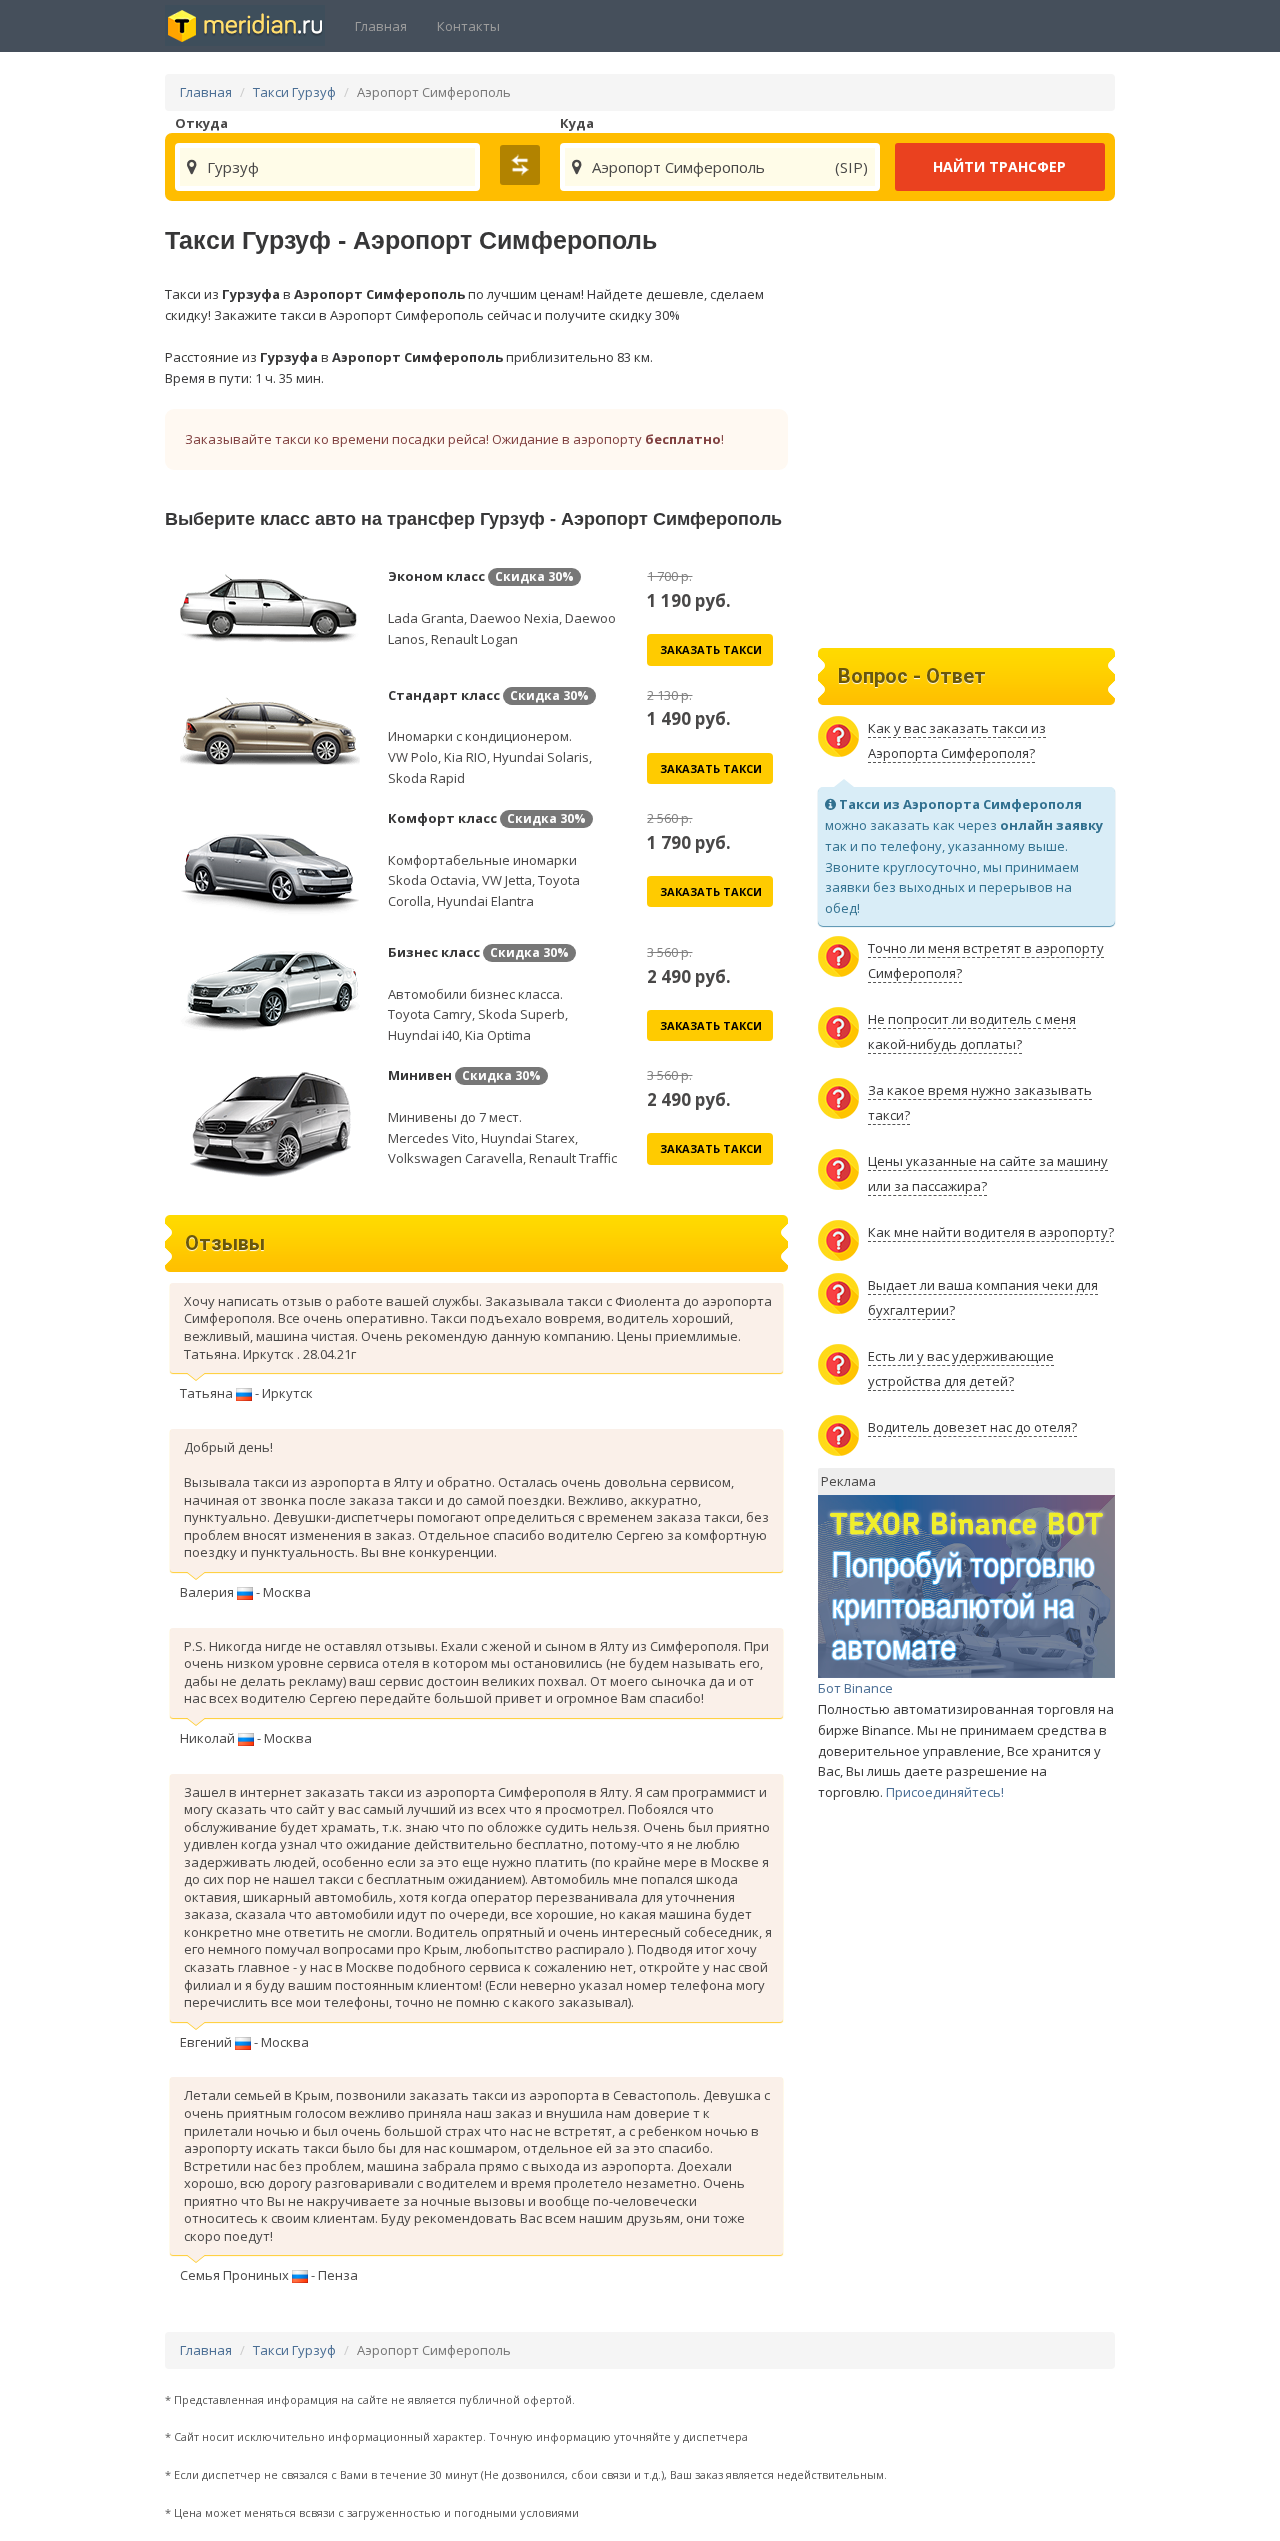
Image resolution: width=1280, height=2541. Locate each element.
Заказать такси (711, 649)
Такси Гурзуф (294, 92)
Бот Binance (855, 1688)
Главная (381, 26)
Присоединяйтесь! (945, 1792)
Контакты (468, 26)
